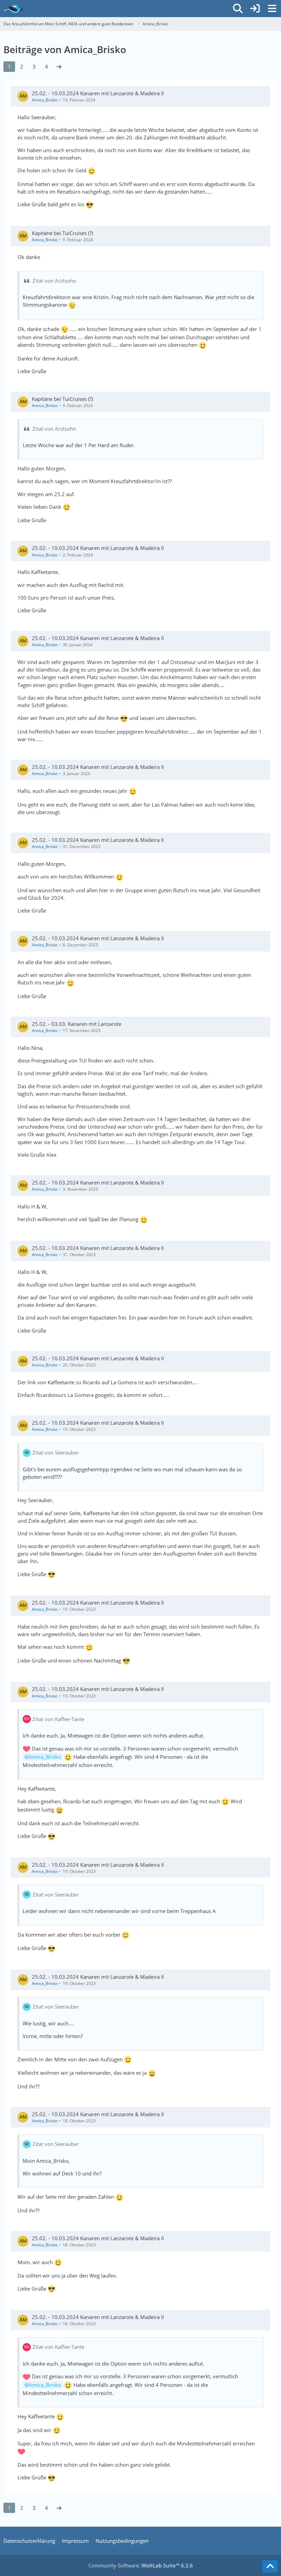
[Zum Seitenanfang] (270, 2566)
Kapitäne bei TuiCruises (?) (62, 233)
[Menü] (272, 9)
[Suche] (238, 9)
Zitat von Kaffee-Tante (58, 1719)
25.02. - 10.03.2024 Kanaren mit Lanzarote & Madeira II (98, 93)
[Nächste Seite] (59, 66)
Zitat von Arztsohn (54, 281)
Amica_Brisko (45, 100)
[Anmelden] (255, 9)
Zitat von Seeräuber (56, 1452)
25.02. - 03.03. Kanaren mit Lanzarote (77, 1024)
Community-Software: (141, 2565)
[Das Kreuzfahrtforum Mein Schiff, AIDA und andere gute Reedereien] (13, 9)
